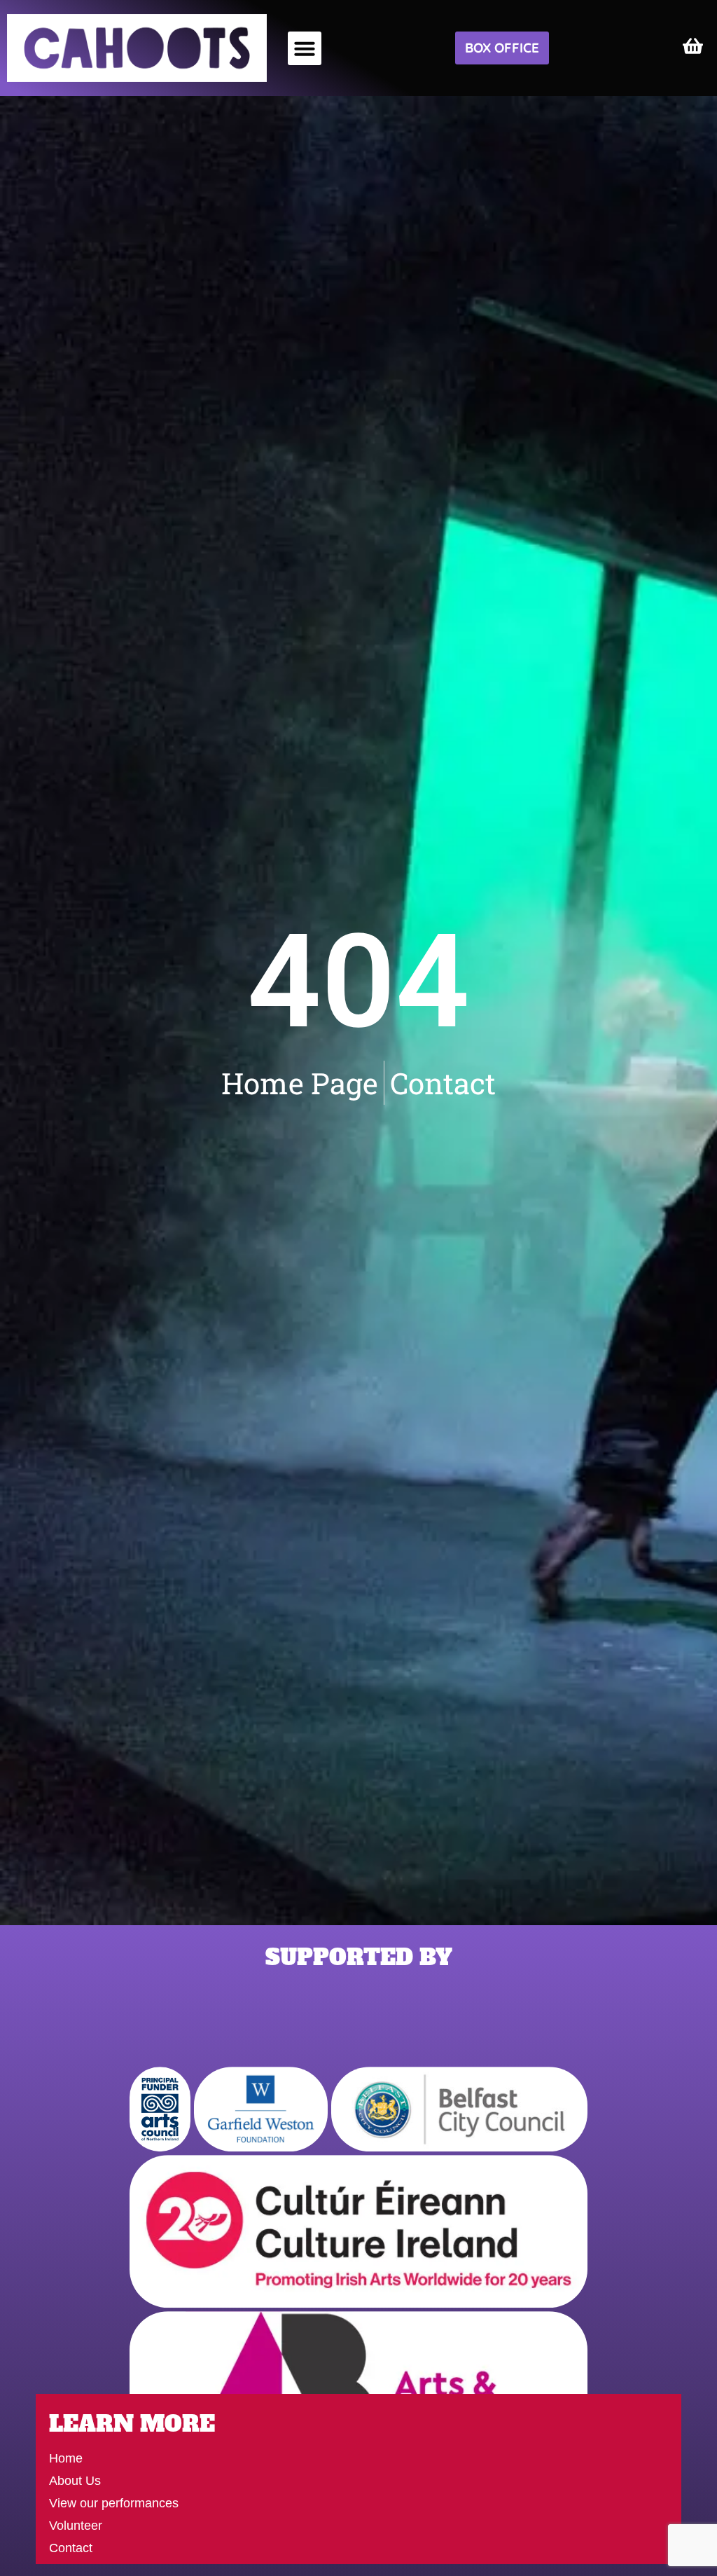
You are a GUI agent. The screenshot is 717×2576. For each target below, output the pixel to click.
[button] (305, 48)
